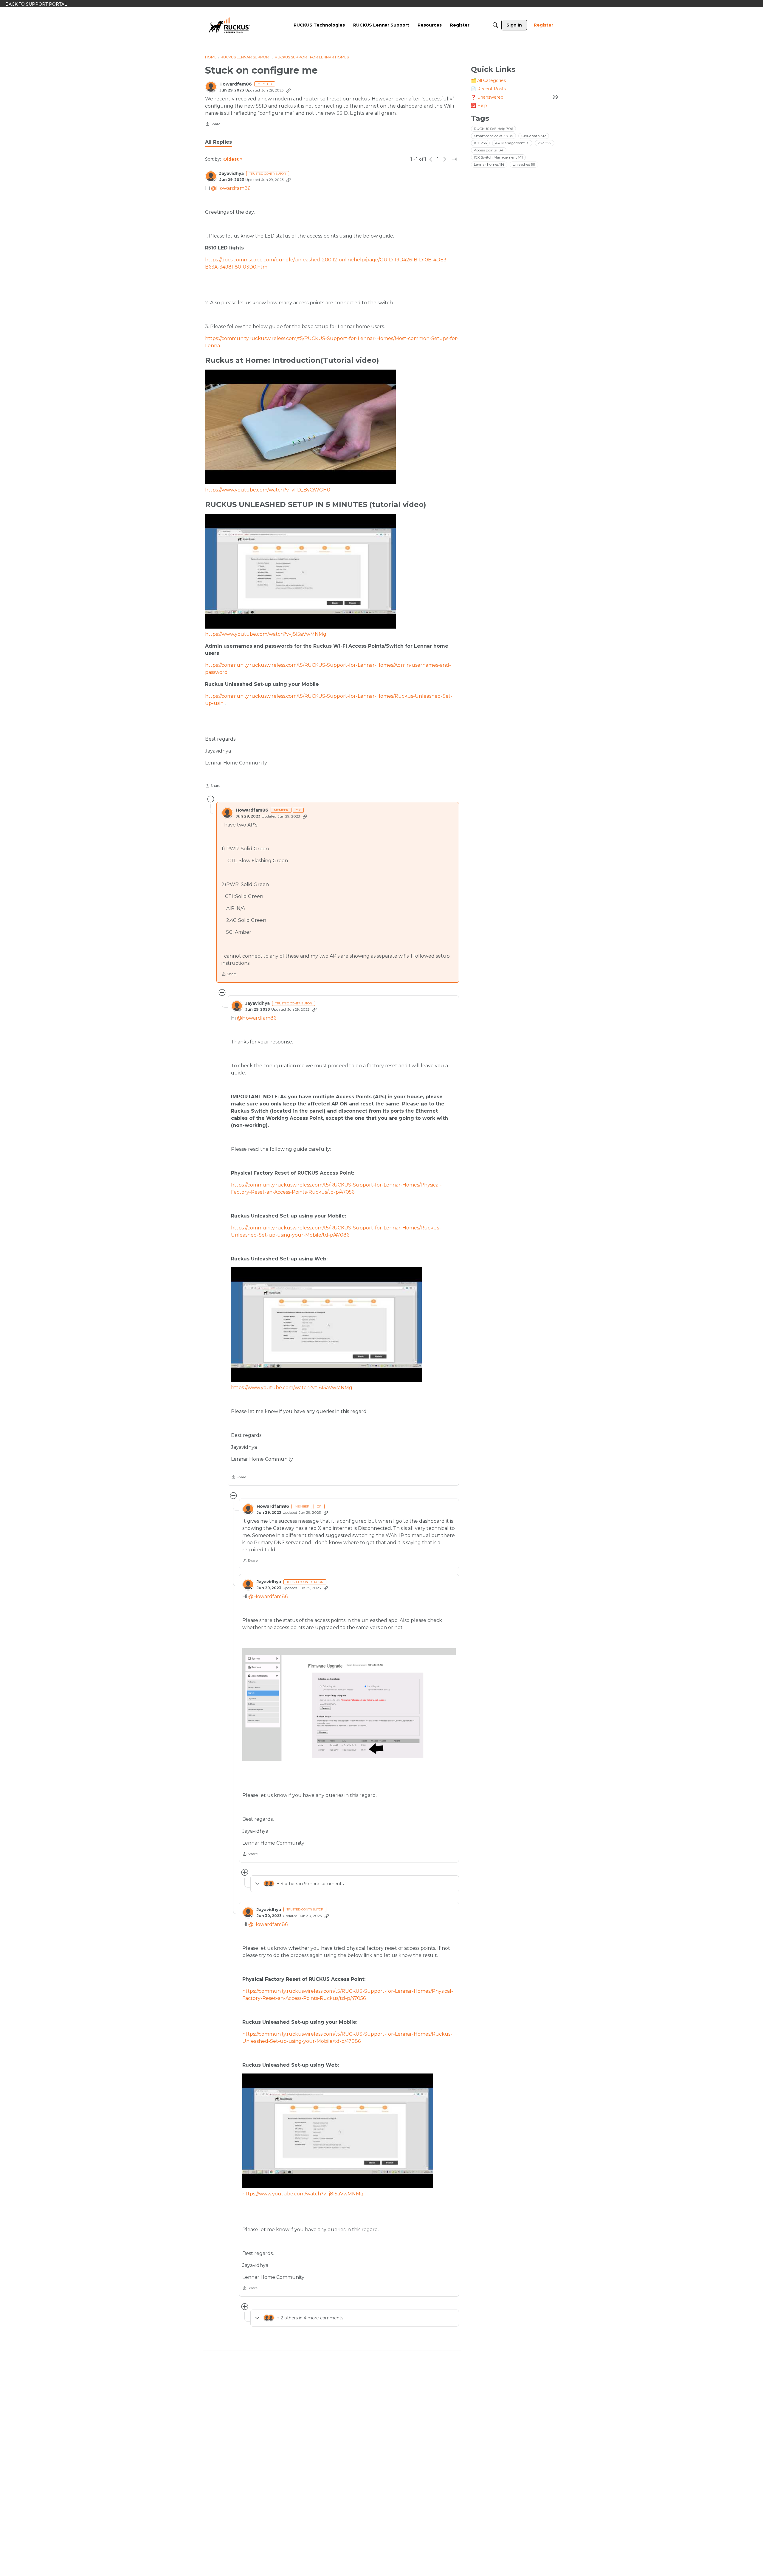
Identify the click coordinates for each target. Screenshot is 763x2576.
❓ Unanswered (514, 97)
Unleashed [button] (524, 164)
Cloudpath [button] (534, 136)
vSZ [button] (545, 143)
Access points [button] (489, 150)
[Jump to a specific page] (454, 159)
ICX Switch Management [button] (498, 157)
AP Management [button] (512, 143)
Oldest (231, 159)
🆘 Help (479, 106)
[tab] (218, 142)
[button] (349, 1704)
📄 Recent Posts (488, 89)
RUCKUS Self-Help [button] (493, 129)
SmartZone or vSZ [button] (493, 136)
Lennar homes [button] (489, 164)
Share (213, 125)
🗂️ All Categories (488, 80)
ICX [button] (480, 143)
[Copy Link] (289, 90)
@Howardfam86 (231, 188)
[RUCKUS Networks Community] (229, 25)
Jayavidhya (232, 174)
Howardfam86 (236, 84)
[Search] (495, 25)
